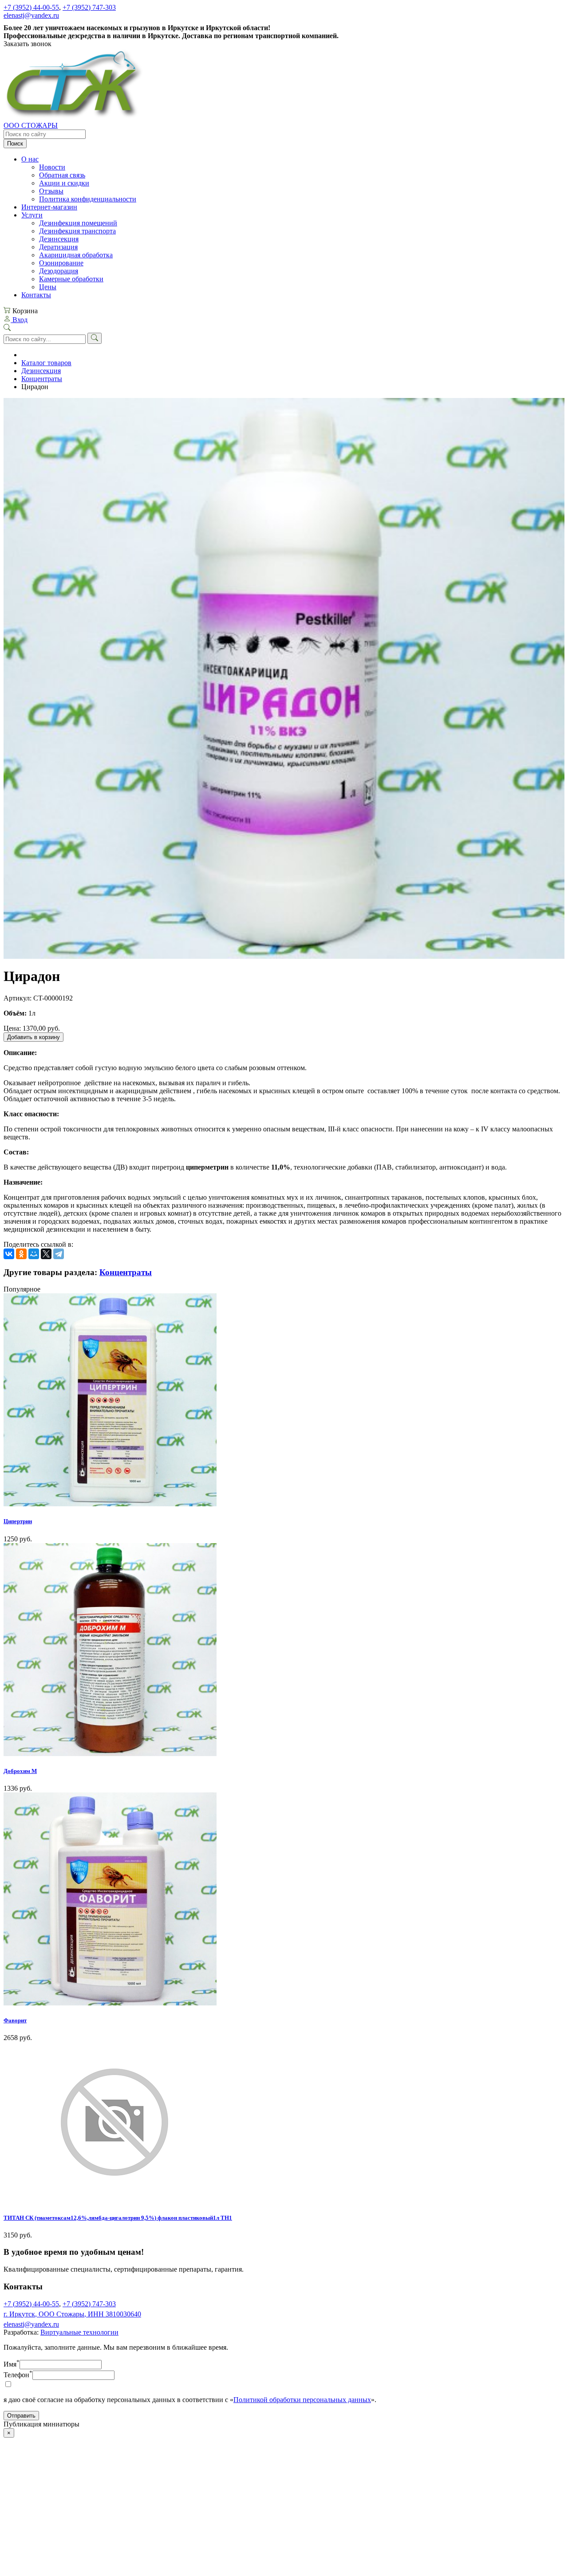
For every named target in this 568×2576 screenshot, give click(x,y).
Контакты (36, 295)
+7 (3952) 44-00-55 (31, 7)
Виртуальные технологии (79, 2332)
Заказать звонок (28, 44)
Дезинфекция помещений (78, 223)
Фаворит (15, 2020)
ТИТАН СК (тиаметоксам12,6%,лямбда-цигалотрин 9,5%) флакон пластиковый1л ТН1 (118, 2218)
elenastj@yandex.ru (31, 15)
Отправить (21, 2416)
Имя (12, 2364)
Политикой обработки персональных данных (302, 2400)
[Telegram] (59, 1254)
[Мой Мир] (34, 1254)
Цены (48, 287)
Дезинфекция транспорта (77, 231)
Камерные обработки (71, 279)
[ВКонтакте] (9, 1254)
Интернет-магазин (49, 207)
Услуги (32, 215)
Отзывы (51, 191)
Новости (52, 167)
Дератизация (58, 247)
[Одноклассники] (21, 1254)
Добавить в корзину (34, 1037)
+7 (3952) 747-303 (89, 7)
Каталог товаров (46, 363)
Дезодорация (59, 271)
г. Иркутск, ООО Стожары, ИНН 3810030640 (72, 2314)
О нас (30, 159)
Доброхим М (20, 1771)
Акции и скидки (64, 183)
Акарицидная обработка (76, 255)
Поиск (15, 144)
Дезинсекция (59, 239)
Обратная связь (62, 175)
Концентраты (42, 379)
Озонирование (61, 263)
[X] (46, 1254)
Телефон (18, 2375)
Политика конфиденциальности (88, 199)
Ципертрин (18, 1521)
